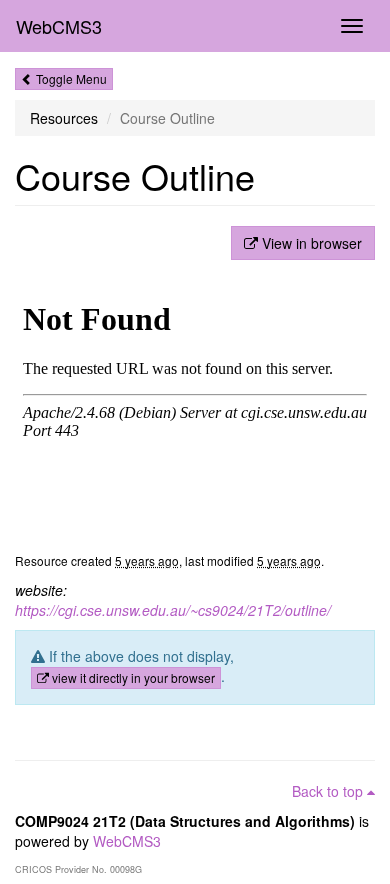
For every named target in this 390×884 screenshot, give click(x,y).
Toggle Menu (70, 78)
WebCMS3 (59, 26)
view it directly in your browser (132, 677)
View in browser (310, 243)
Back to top (329, 791)
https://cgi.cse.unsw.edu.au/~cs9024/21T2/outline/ (173, 610)
